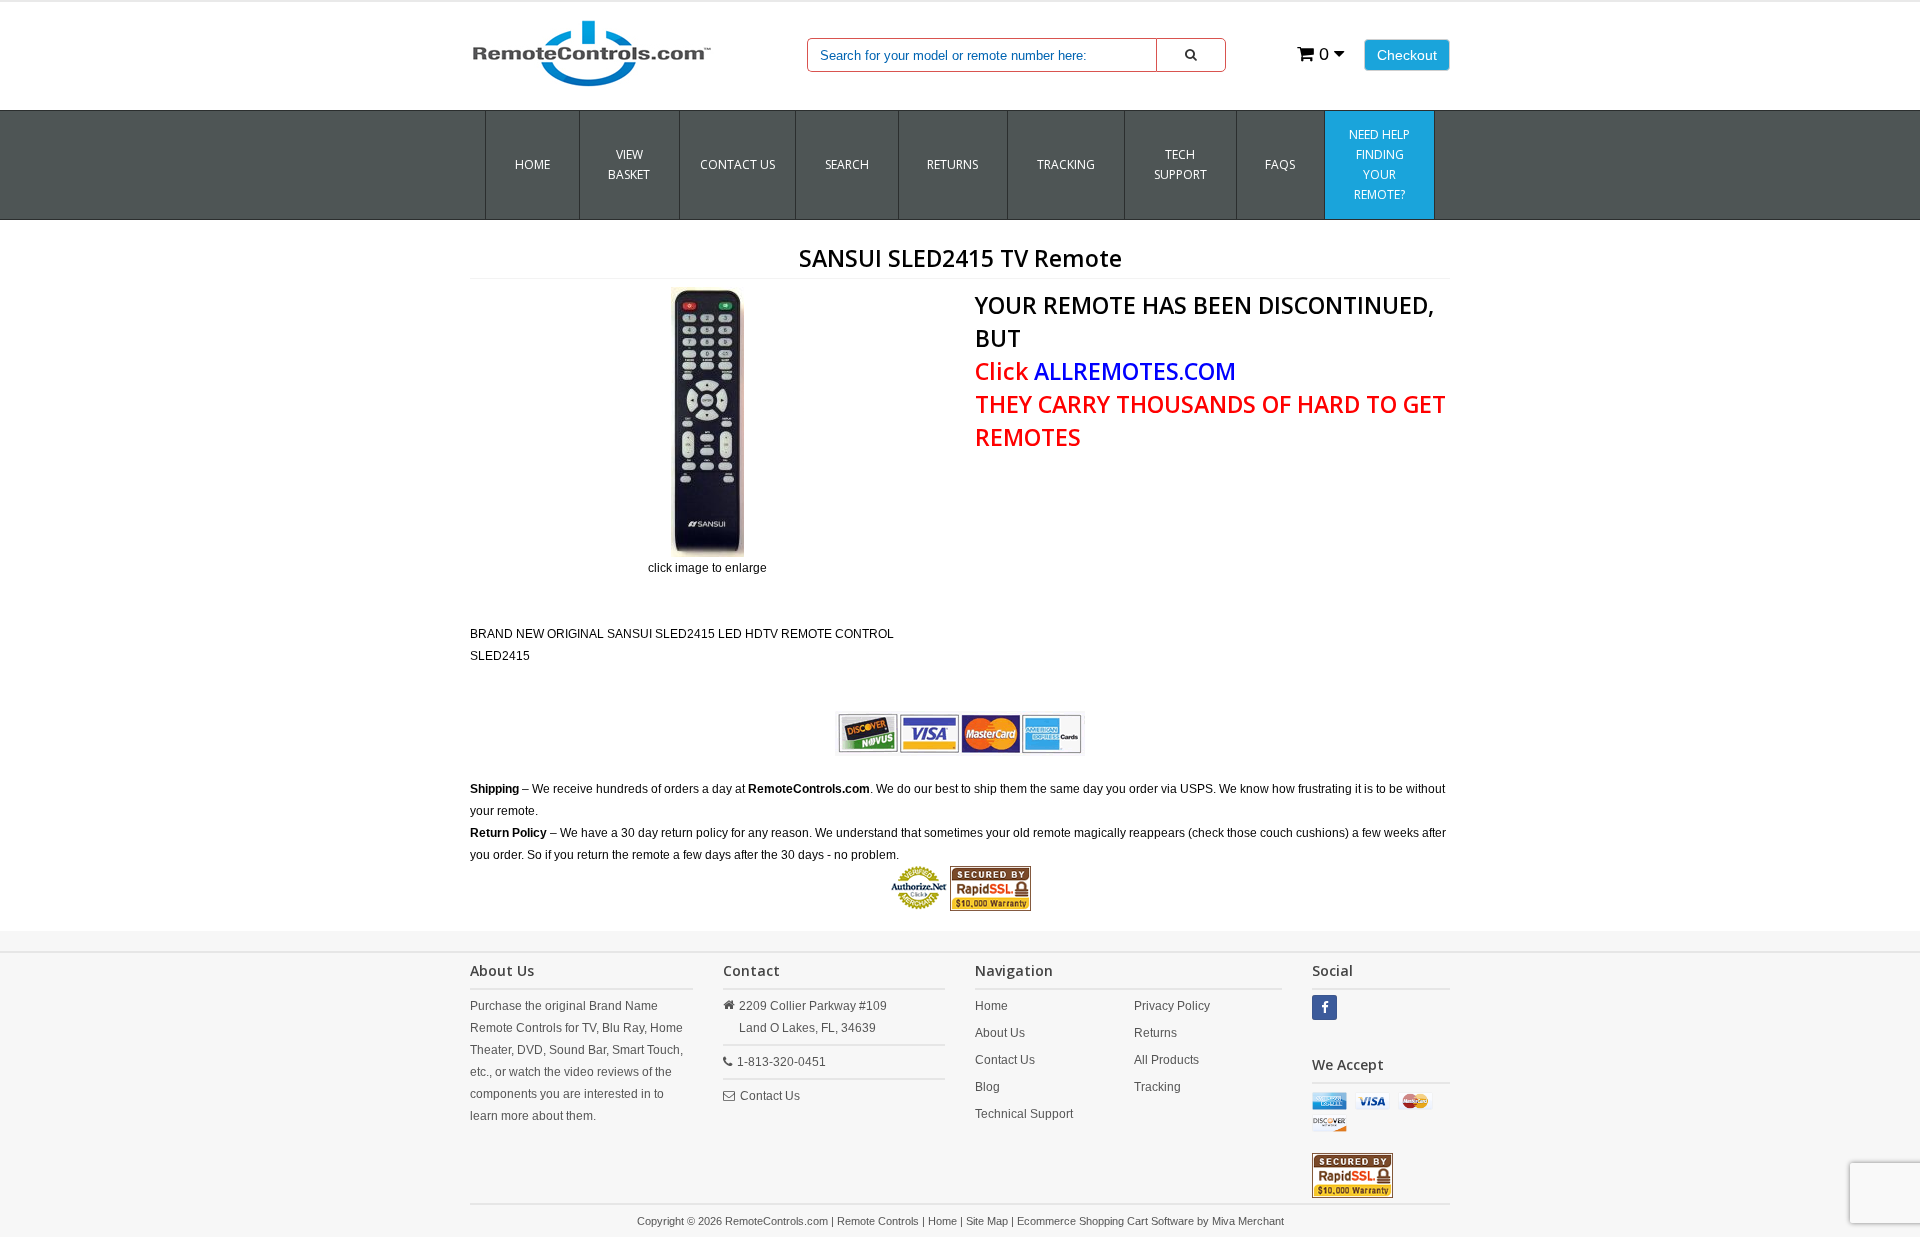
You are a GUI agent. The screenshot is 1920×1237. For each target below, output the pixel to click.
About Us (1000, 1033)
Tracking (1157, 1087)
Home (532, 164)
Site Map (987, 1221)
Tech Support (1180, 164)
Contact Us (737, 164)
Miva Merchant (1248, 1221)
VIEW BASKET (629, 164)
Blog (987, 1087)
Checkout (1407, 55)
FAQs (1280, 164)
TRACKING (1066, 164)
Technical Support (1024, 1114)
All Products (1166, 1060)
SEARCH (847, 164)
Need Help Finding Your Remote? (1379, 164)
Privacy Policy (1172, 1006)
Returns (1155, 1033)
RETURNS (952, 164)
